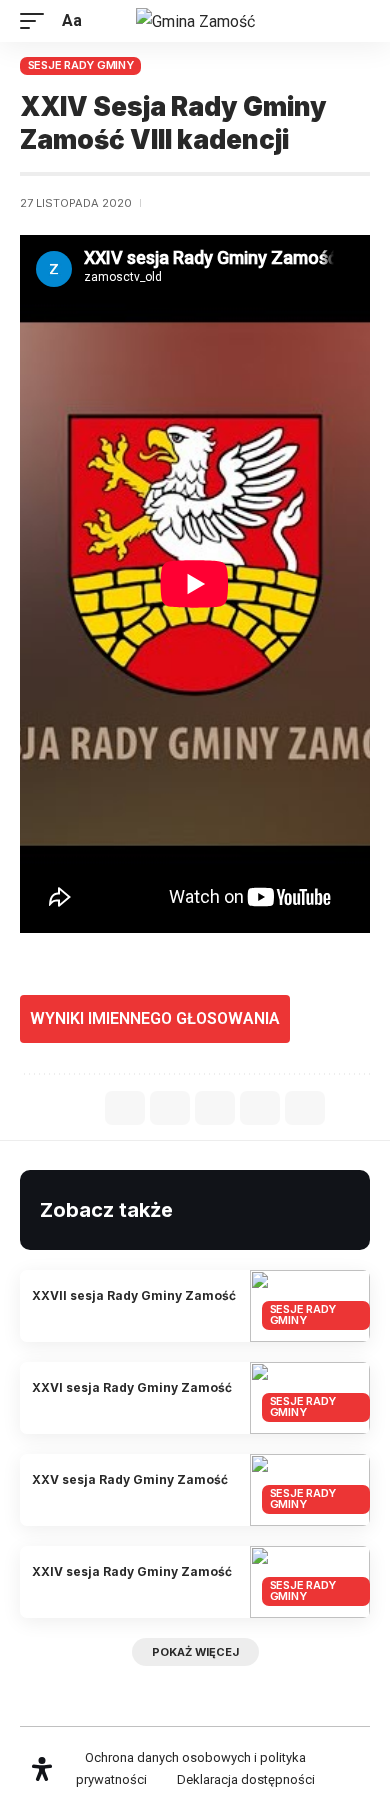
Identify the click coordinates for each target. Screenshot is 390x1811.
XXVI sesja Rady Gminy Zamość (132, 1387)
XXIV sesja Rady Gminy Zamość (132, 1571)
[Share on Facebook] (125, 1108)
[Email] (215, 1108)
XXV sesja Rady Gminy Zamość (130, 1479)
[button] (37, 20)
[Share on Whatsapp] (170, 1108)
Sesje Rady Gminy (81, 65)
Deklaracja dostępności (246, 1779)
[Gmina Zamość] (195, 21)
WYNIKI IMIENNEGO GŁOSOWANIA (155, 1018)
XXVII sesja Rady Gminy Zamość (134, 1295)
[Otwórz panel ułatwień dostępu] (42, 1769)
